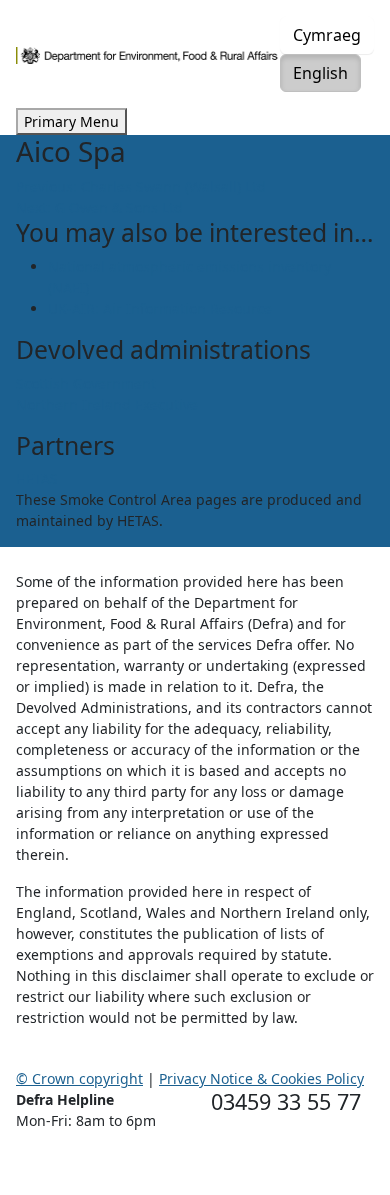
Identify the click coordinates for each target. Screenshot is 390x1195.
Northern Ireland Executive (107, 404)
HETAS (37, 478)
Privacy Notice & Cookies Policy (261, 1078)
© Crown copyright (79, 1078)
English (320, 73)
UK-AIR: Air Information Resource (160, 308)
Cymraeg (327, 35)
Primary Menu (71, 121)
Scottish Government (86, 383)
